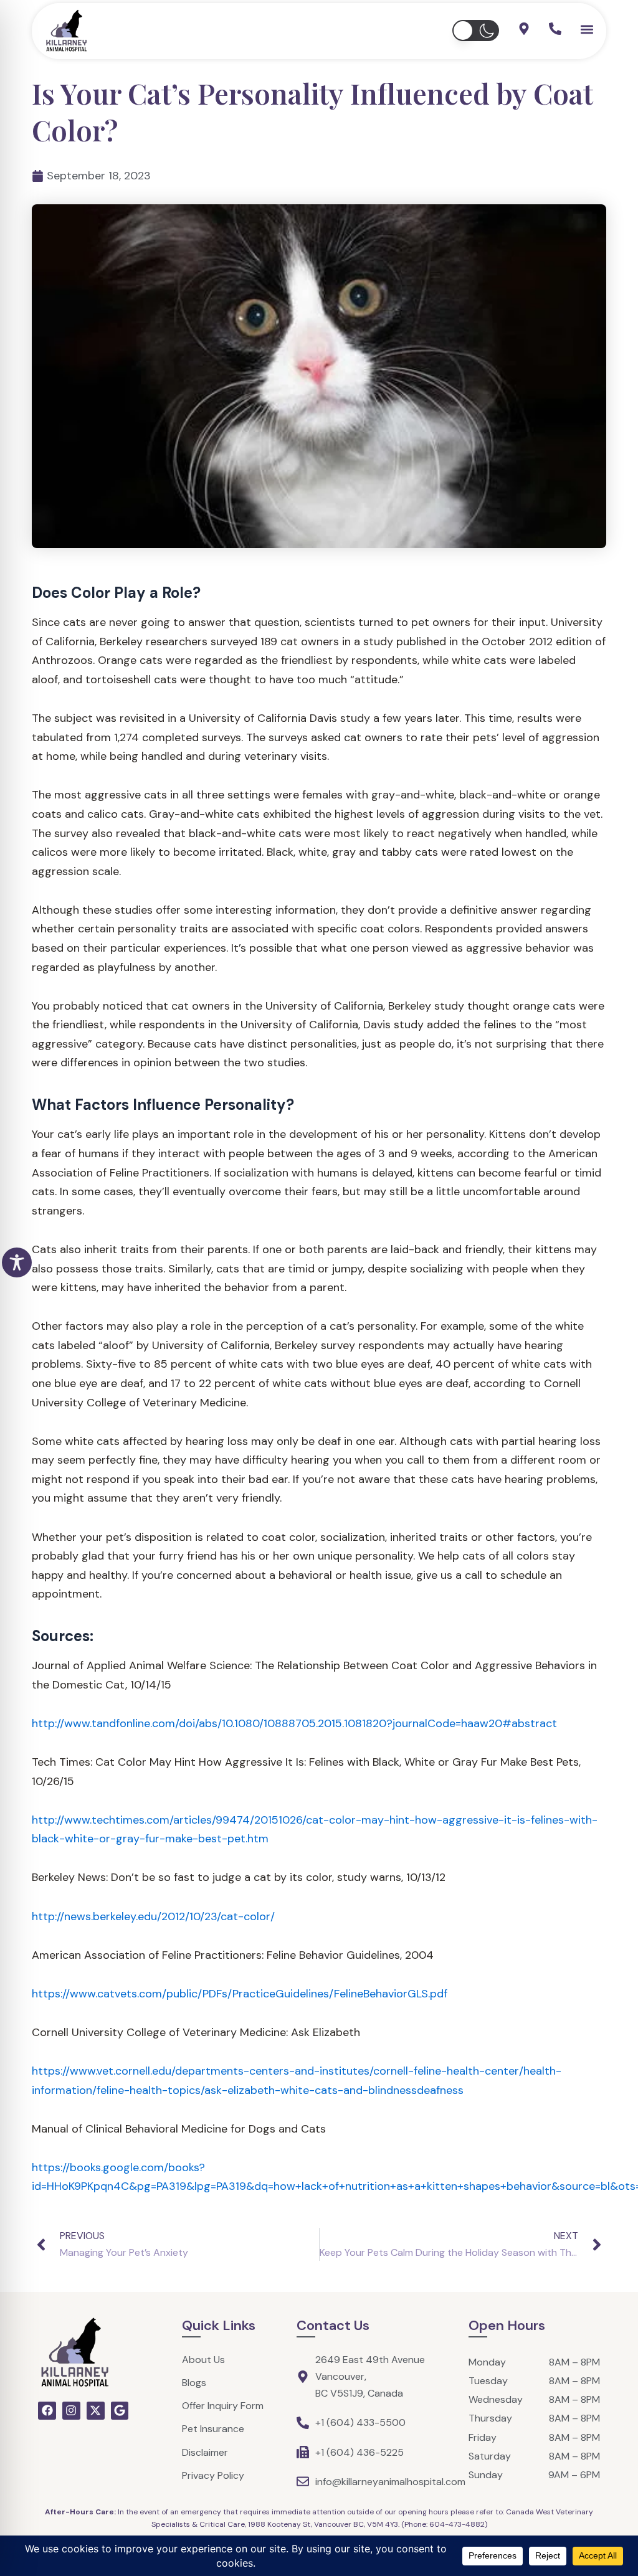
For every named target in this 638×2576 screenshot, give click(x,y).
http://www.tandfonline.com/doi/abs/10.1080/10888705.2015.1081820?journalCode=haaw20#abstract (294, 1723)
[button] (476, 31)
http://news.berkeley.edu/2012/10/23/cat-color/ (153, 1916)
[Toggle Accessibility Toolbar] (17, 1262)
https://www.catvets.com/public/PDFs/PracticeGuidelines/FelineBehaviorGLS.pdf (240, 1994)
